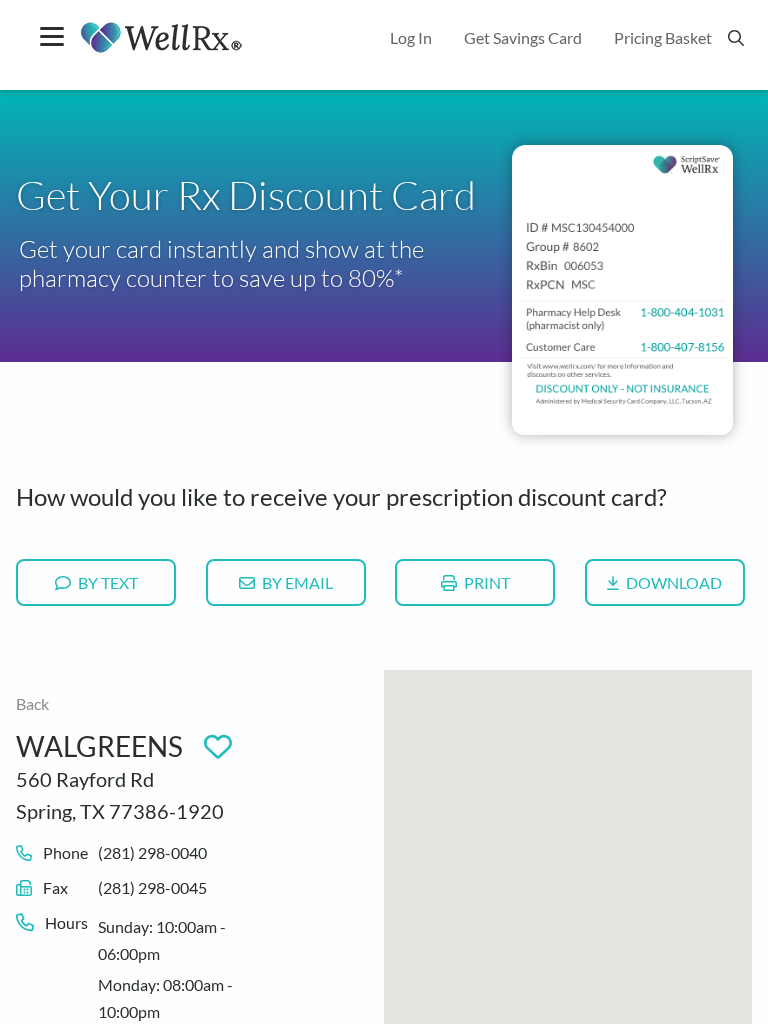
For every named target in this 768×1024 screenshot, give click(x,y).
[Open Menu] (52, 38)
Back (32, 703)
